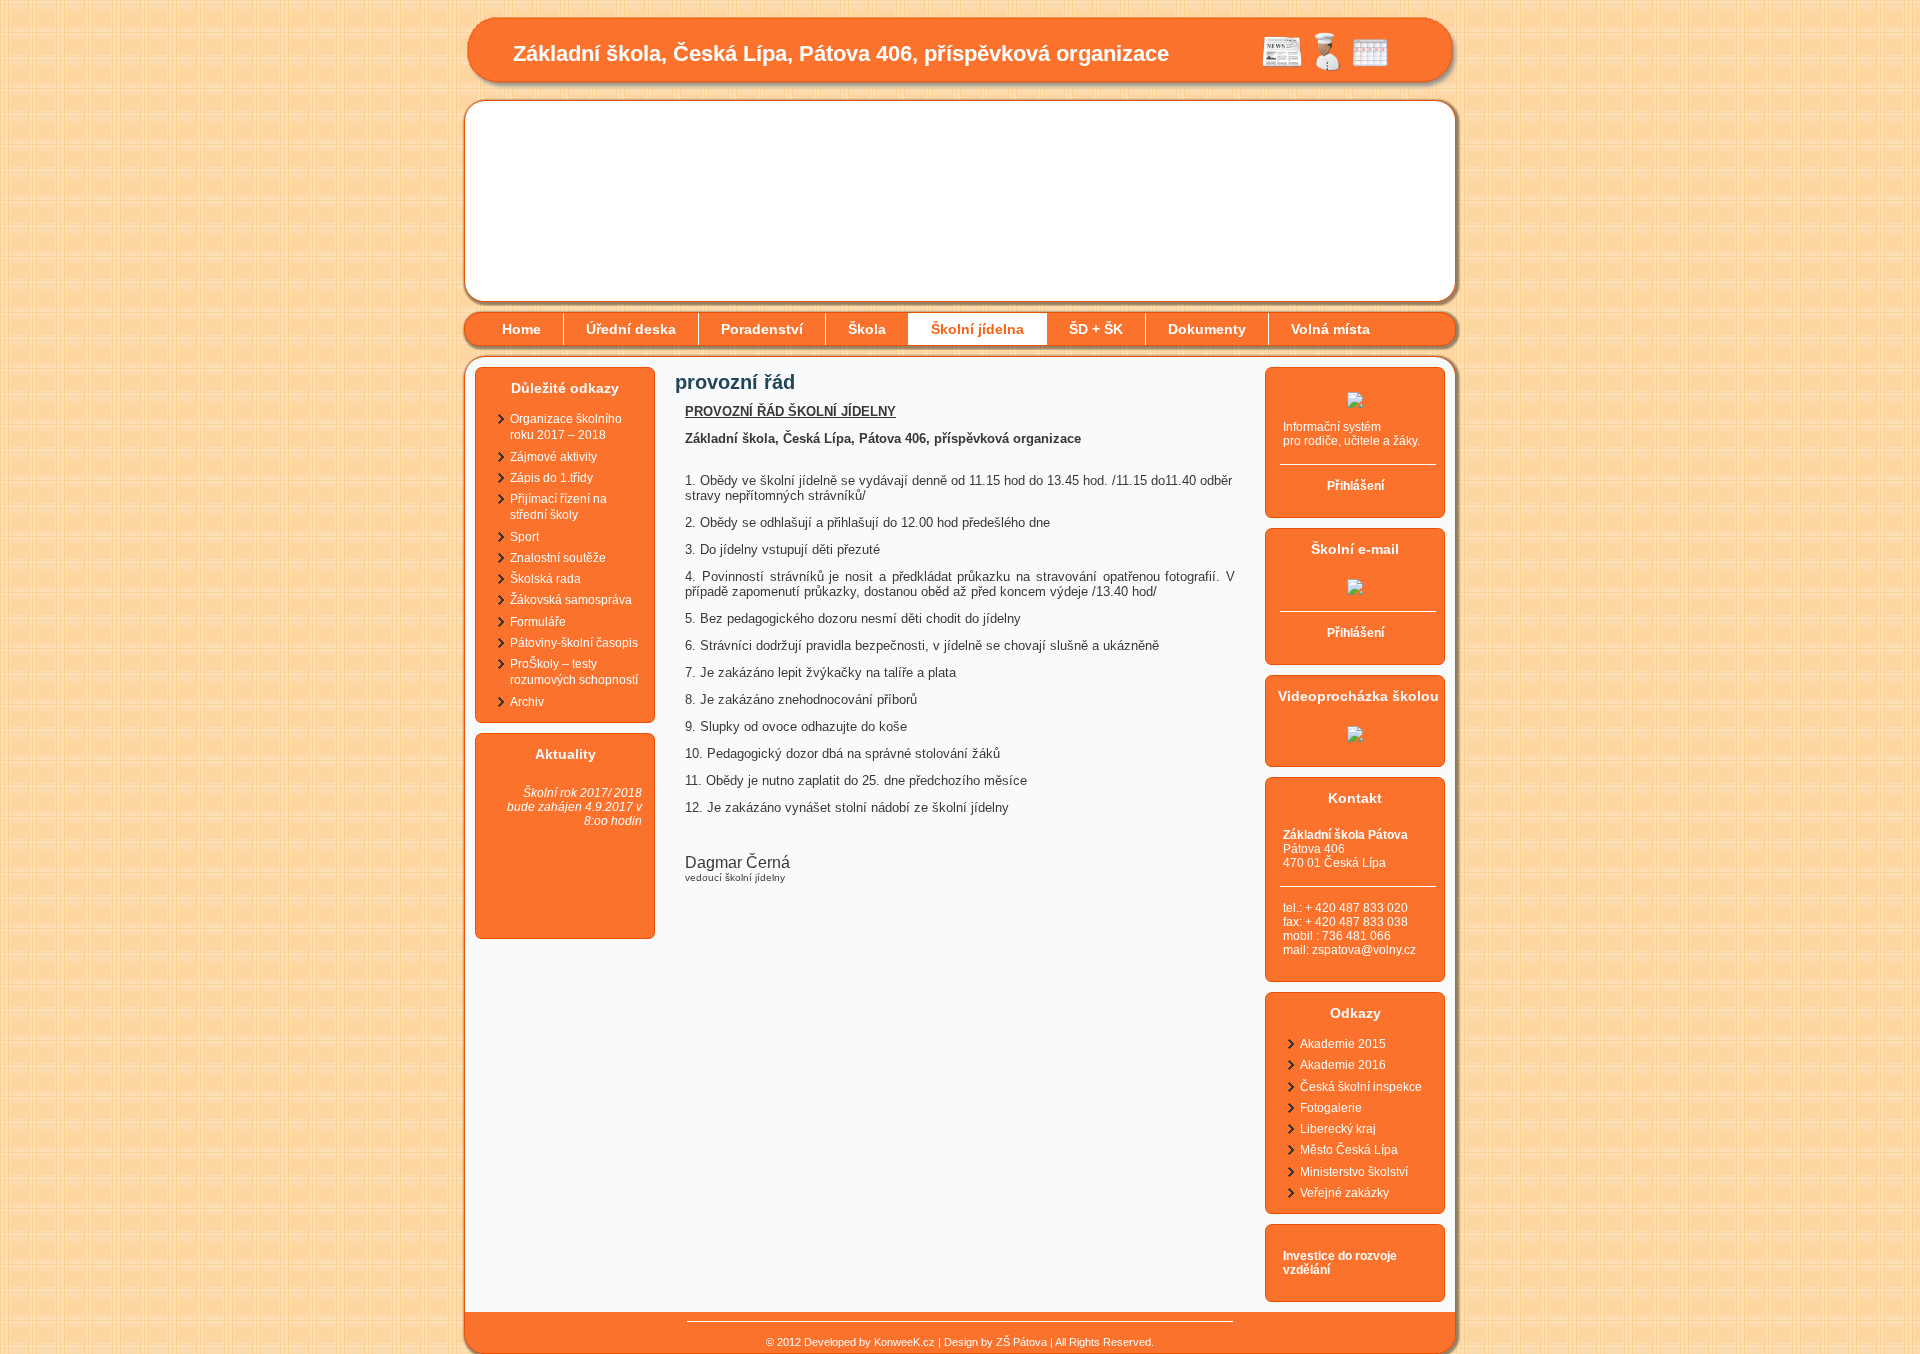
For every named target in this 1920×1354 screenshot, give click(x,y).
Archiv (527, 702)
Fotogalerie (1331, 1108)
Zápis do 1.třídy (551, 478)
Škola (867, 329)
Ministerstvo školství (1354, 1172)
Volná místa (1330, 329)
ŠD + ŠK (1096, 329)
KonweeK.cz (904, 1342)
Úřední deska (631, 329)
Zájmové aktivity (553, 457)
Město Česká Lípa (1349, 1150)
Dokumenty (1207, 329)
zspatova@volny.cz (1364, 950)
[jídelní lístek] (1326, 67)
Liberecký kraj (1338, 1129)
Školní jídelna (977, 329)
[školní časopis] (1282, 67)
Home (521, 329)
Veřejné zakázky (1344, 1193)
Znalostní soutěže (558, 558)
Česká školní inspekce (1361, 1087)
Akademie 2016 (1343, 1065)
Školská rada (545, 579)
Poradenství (762, 329)
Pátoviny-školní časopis (574, 643)
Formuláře (538, 622)
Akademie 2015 (1343, 1044)
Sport (524, 537)
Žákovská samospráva (571, 600)
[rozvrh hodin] (1370, 67)
